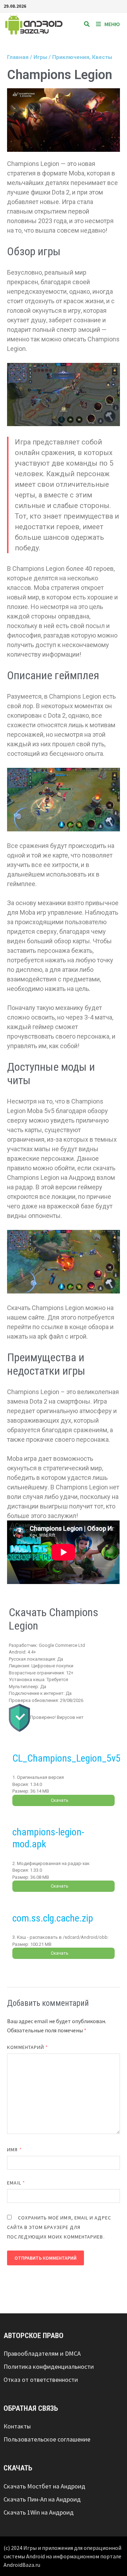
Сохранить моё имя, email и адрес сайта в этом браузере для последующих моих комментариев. (59, 2227)
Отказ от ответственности (41, 2380)
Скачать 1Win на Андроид (39, 2512)
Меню (112, 24)
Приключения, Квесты (82, 57)
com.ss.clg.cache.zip (53, 1918)
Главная (18, 57)
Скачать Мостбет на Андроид (44, 2486)
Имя (14, 2150)
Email (16, 2183)
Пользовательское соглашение (47, 2439)
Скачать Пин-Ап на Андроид (42, 2499)
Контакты (17, 2426)
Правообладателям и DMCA (42, 2353)
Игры (40, 57)
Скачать (60, 1800)
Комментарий (28, 2047)
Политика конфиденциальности (49, 2366)
